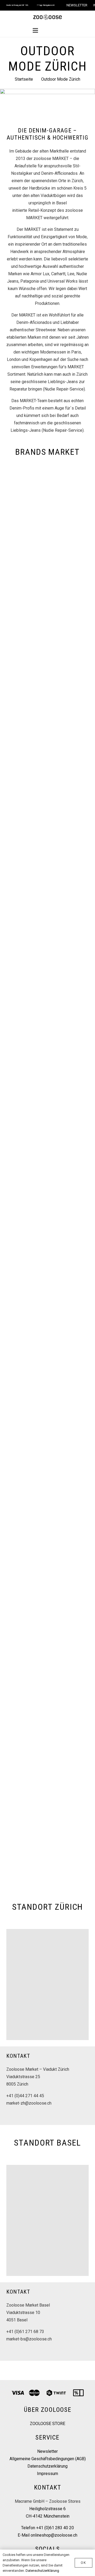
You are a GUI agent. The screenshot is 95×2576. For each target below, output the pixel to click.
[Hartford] (47, 1131)
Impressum (47, 2474)
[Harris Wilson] (47, 1042)
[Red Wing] (47, 1575)
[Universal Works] (47, 1842)
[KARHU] (47, 1220)
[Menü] (35, 30)
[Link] (47, 17)
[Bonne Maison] (47, 687)
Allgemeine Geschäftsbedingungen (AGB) (48, 2459)
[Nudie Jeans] (47, 1397)
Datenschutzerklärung (47, 2466)
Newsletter (47, 2451)
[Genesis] (47, 953)
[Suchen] (48, 31)
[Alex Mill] (47, 509)
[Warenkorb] (60, 30)
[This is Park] (47, 1753)
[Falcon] (47, 864)
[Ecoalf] (47, 775)
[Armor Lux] (47, 598)
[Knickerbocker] (47, 1308)
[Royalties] (47, 1664)
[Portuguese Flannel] (47, 1486)
